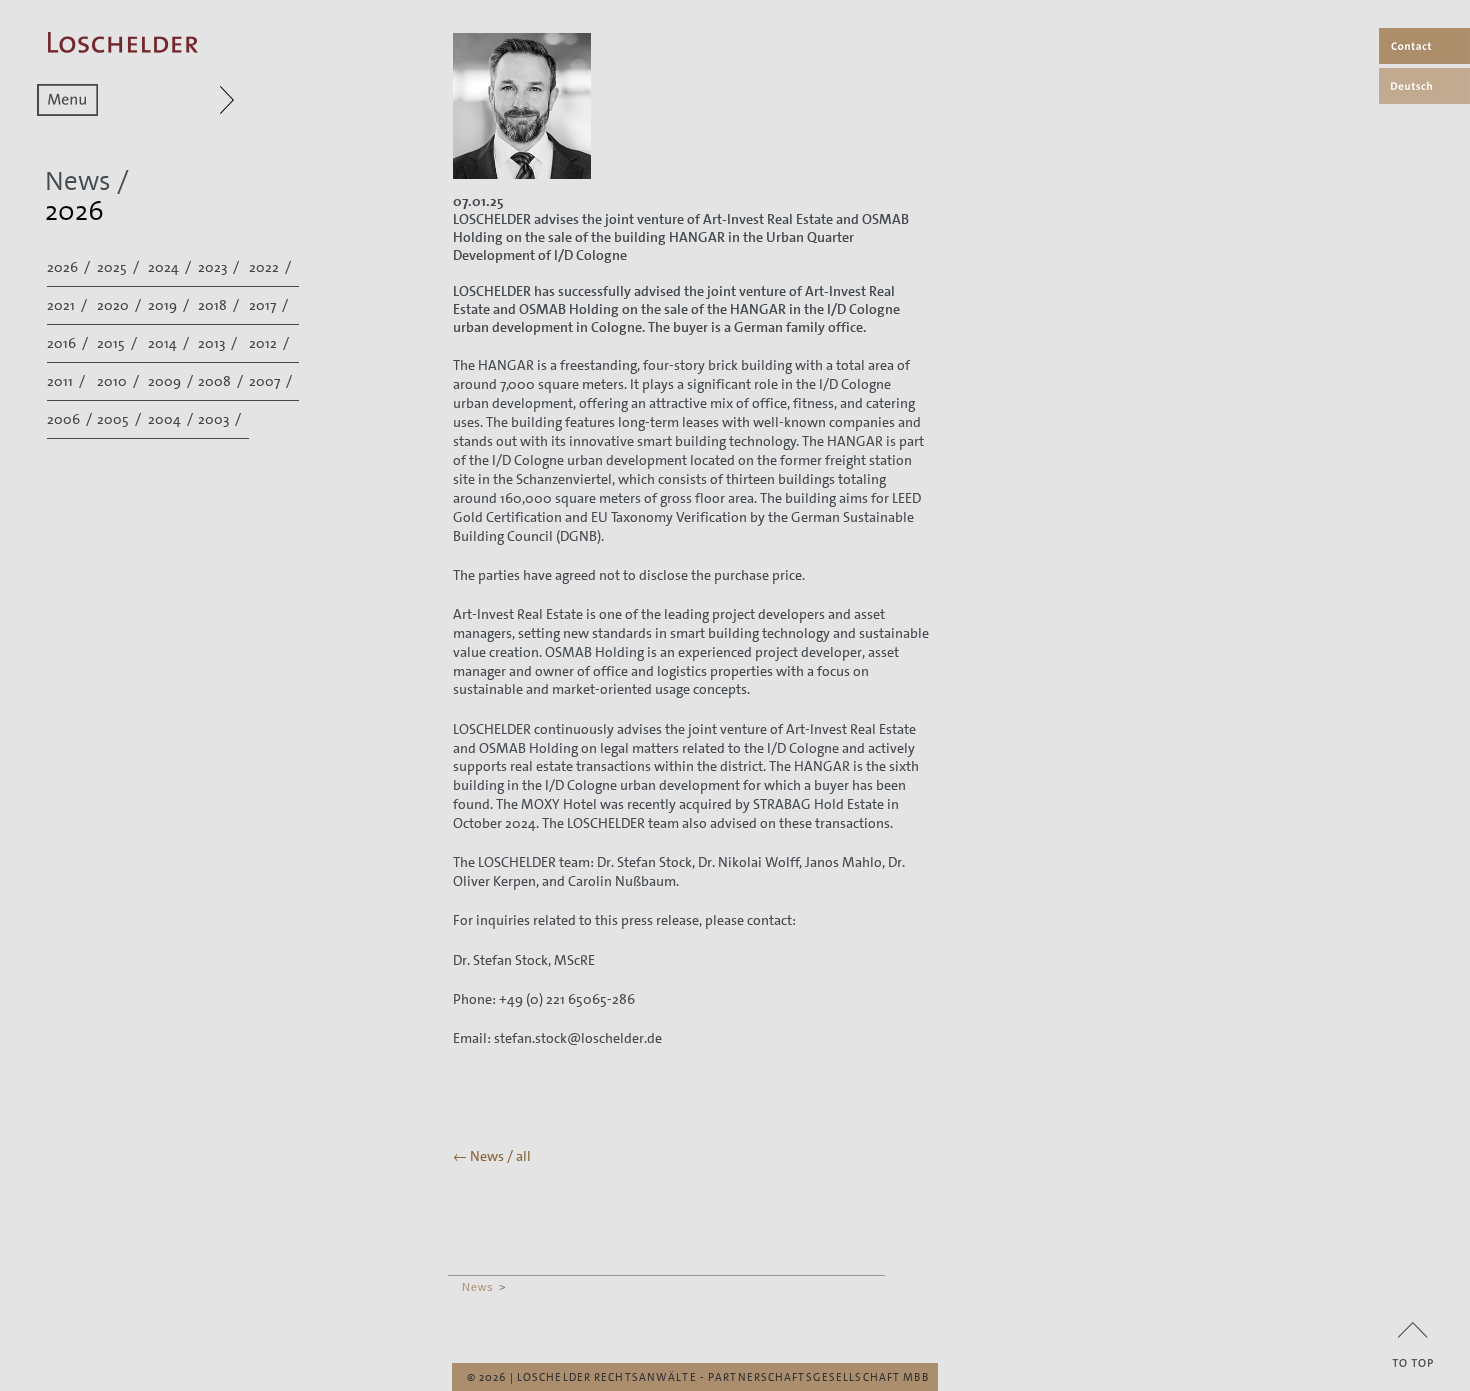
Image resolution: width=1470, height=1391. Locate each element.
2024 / (171, 267)
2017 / (270, 305)
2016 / (69, 343)
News (478, 1287)
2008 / (222, 381)
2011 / (67, 381)
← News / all (492, 1156)
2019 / (170, 305)
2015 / (118, 343)
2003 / (221, 419)
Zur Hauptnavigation (188, 100)
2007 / (272, 381)
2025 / (119, 267)
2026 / (70, 267)
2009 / (172, 381)
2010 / (119, 381)
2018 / (220, 305)
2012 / (270, 343)
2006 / (71, 419)
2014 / (170, 343)
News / (87, 181)
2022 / (271, 267)
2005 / (120, 419)
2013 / (219, 343)
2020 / (120, 305)
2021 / (68, 305)
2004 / (172, 419)
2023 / (220, 267)
